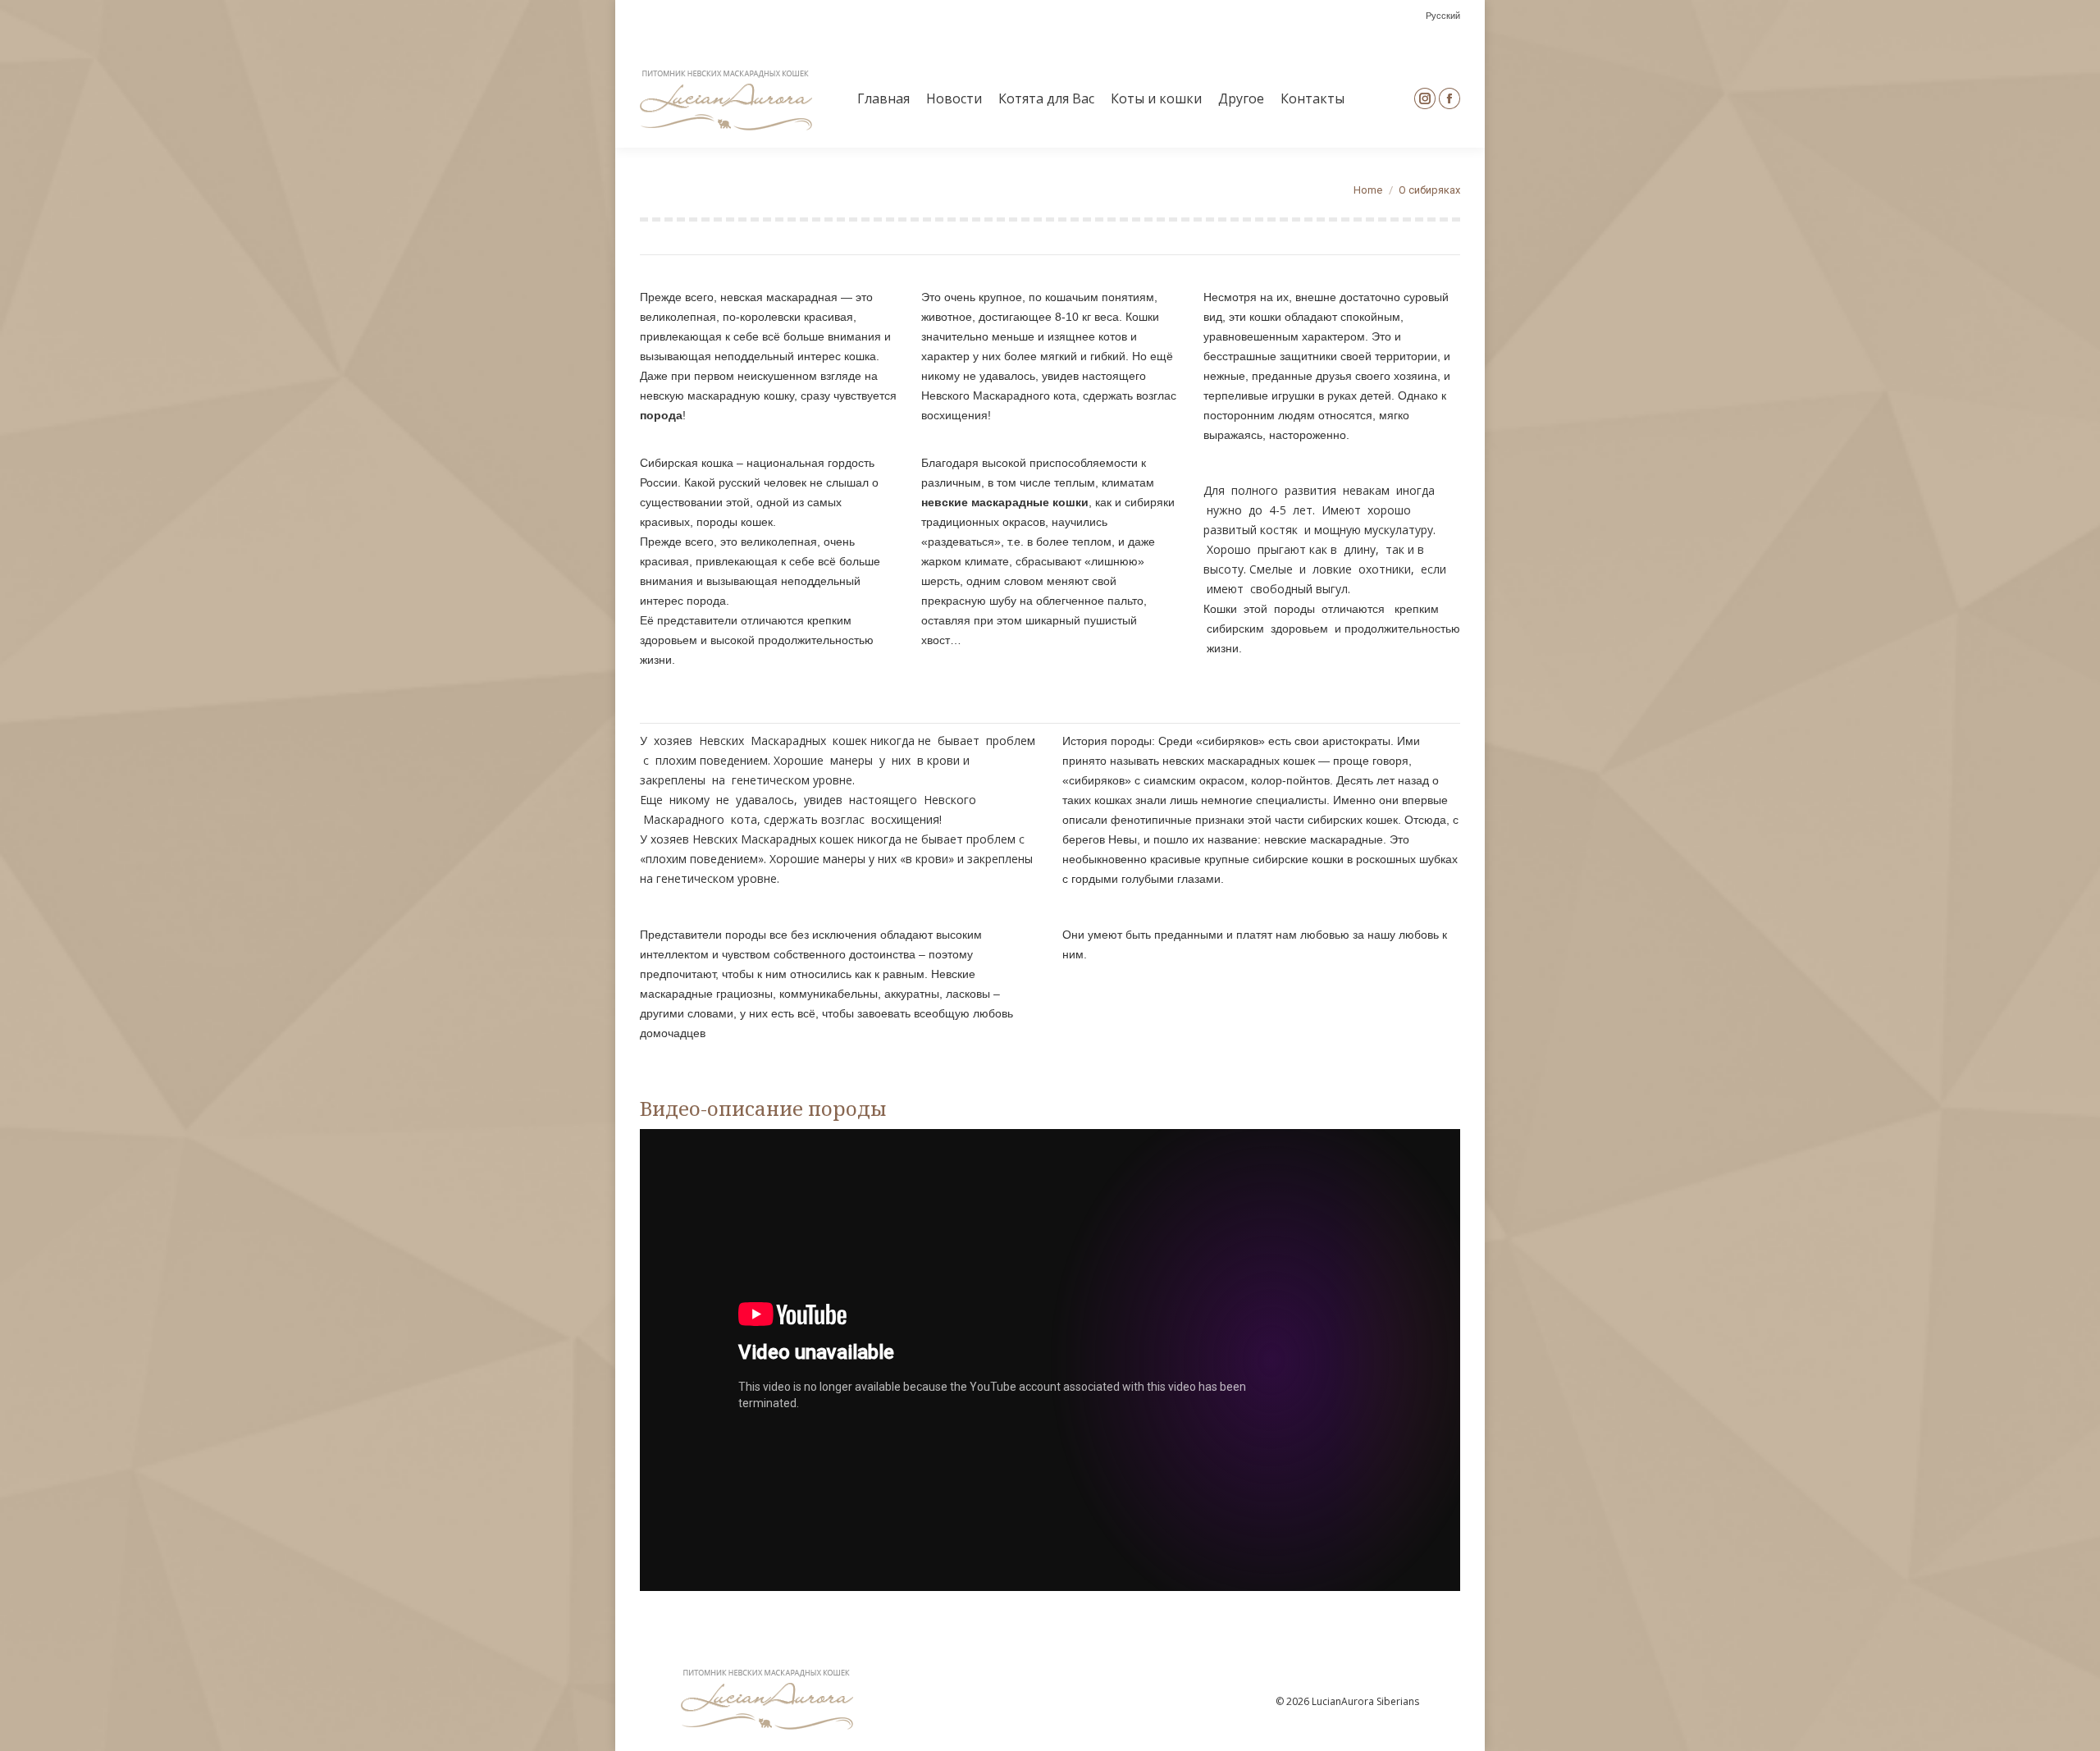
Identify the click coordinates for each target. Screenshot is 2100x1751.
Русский (1443, 16)
